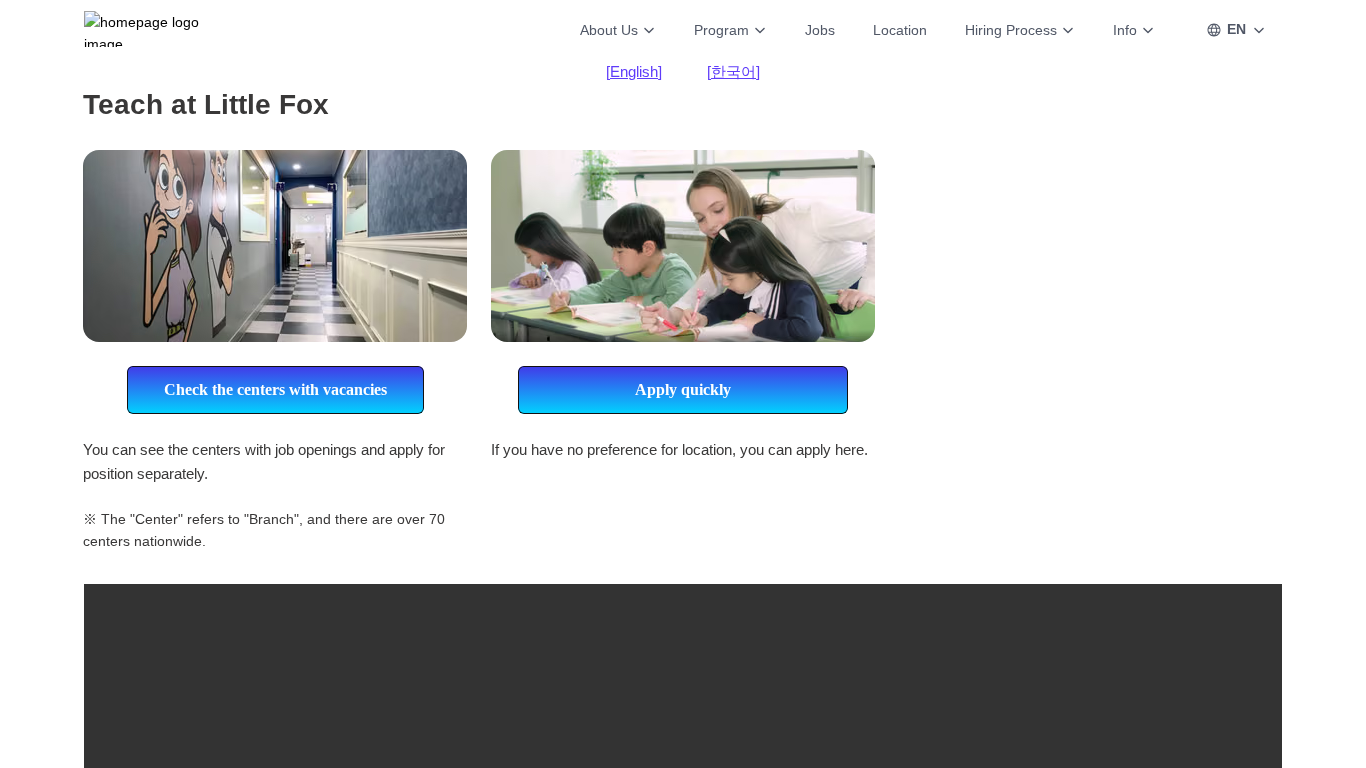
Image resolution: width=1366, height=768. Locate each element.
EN (1236, 29)
